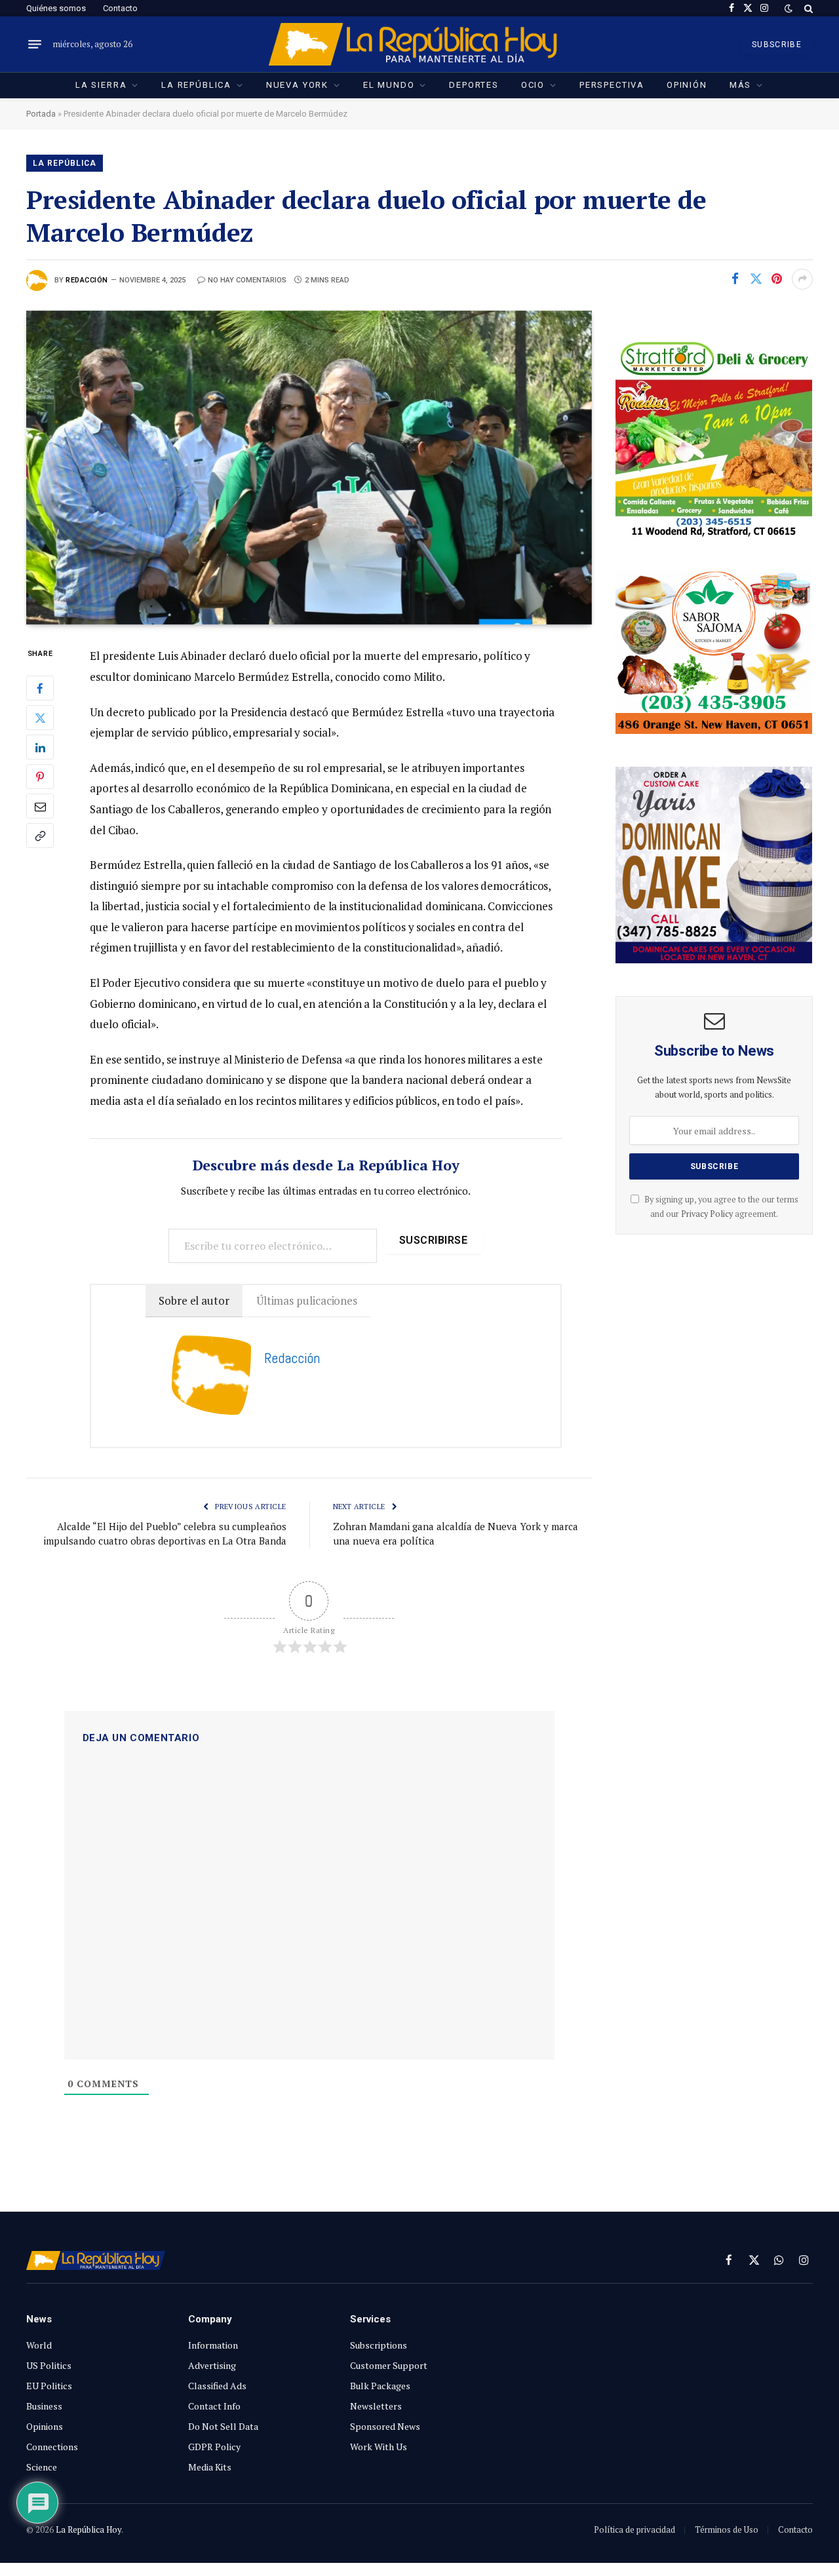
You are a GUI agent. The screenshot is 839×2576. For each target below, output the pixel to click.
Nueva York (297, 85)
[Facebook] (40, 689)
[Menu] (35, 45)
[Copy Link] (40, 836)
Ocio (533, 85)
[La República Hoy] (420, 44)
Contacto (120, 8)
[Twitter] (40, 718)
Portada (41, 114)
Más (740, 85)
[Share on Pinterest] (777, 279)
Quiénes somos (56, 8)
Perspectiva (612, 85)
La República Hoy (88, 2529)
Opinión (687, 85)
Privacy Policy (707, 1214)
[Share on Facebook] (735, 279)
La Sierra (101, 85)
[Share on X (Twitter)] (756, 279)
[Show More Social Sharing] (802, 279)
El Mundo (389, 85)
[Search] (807, 8)
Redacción (87, 280)
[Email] (40, 807)
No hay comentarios (247, 280)
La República (196, 85)
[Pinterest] (40, 777)
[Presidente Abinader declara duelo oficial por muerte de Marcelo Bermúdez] (309, 468)
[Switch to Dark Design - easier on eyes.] (789, 9)
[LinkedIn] (40, 748)
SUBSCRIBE (777, 45)
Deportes (474, 85)
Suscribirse (433, 1240)
